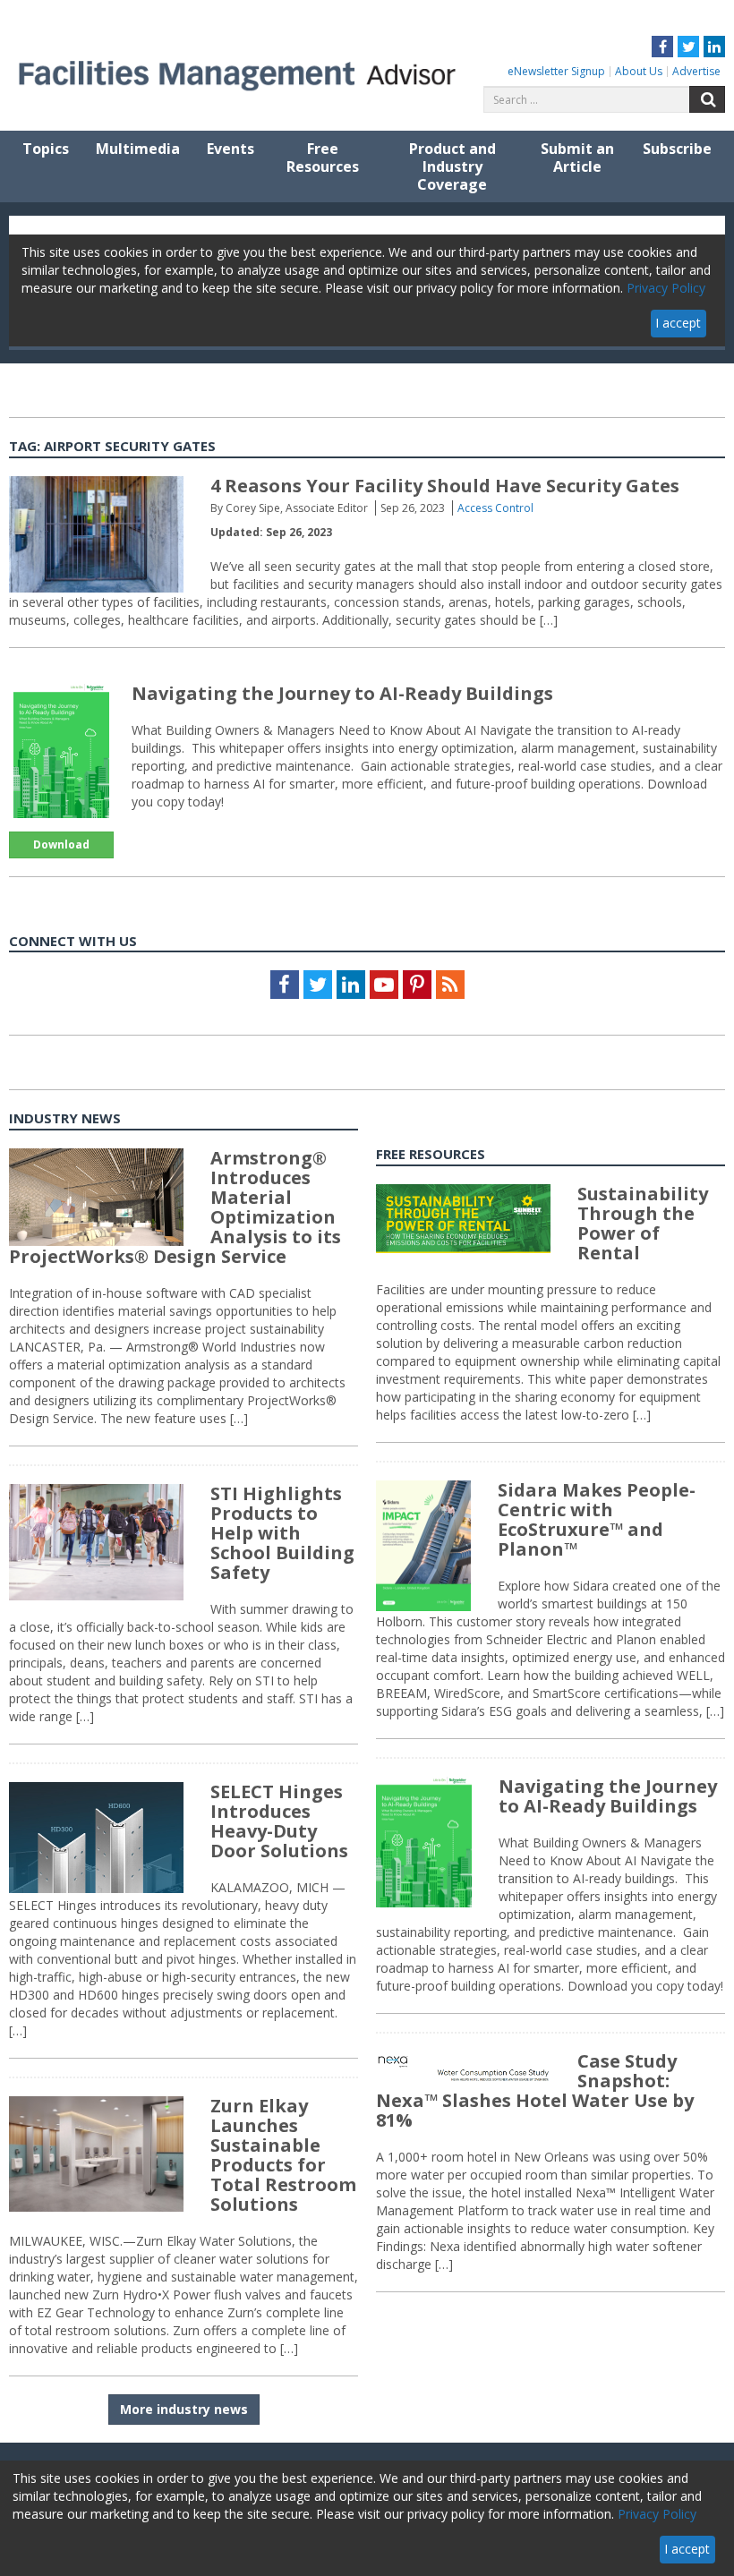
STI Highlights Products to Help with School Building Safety (282, 1533)
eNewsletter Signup (556, 71)
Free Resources (323, 158)
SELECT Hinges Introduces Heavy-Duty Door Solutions (279, 1821)
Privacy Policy (657, 2514)
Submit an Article (577, 158)
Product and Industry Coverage (452, 166)
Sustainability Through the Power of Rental (643, 1223)
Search (707, 99)
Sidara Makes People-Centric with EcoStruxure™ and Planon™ (597, 1519)
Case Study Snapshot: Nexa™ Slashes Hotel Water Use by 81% (535, 2090)
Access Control (495, 508)
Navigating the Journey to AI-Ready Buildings (342, 693)
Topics (46, 149)
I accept (687, 2549)
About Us (639, 71)
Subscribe (677, 149)
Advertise (696, 71)
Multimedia (138, 149)
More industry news (184, 2409)
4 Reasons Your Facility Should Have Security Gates (445, 486)
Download (61, 844)
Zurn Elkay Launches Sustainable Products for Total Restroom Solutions (283, 2155)
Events (230, 149)
